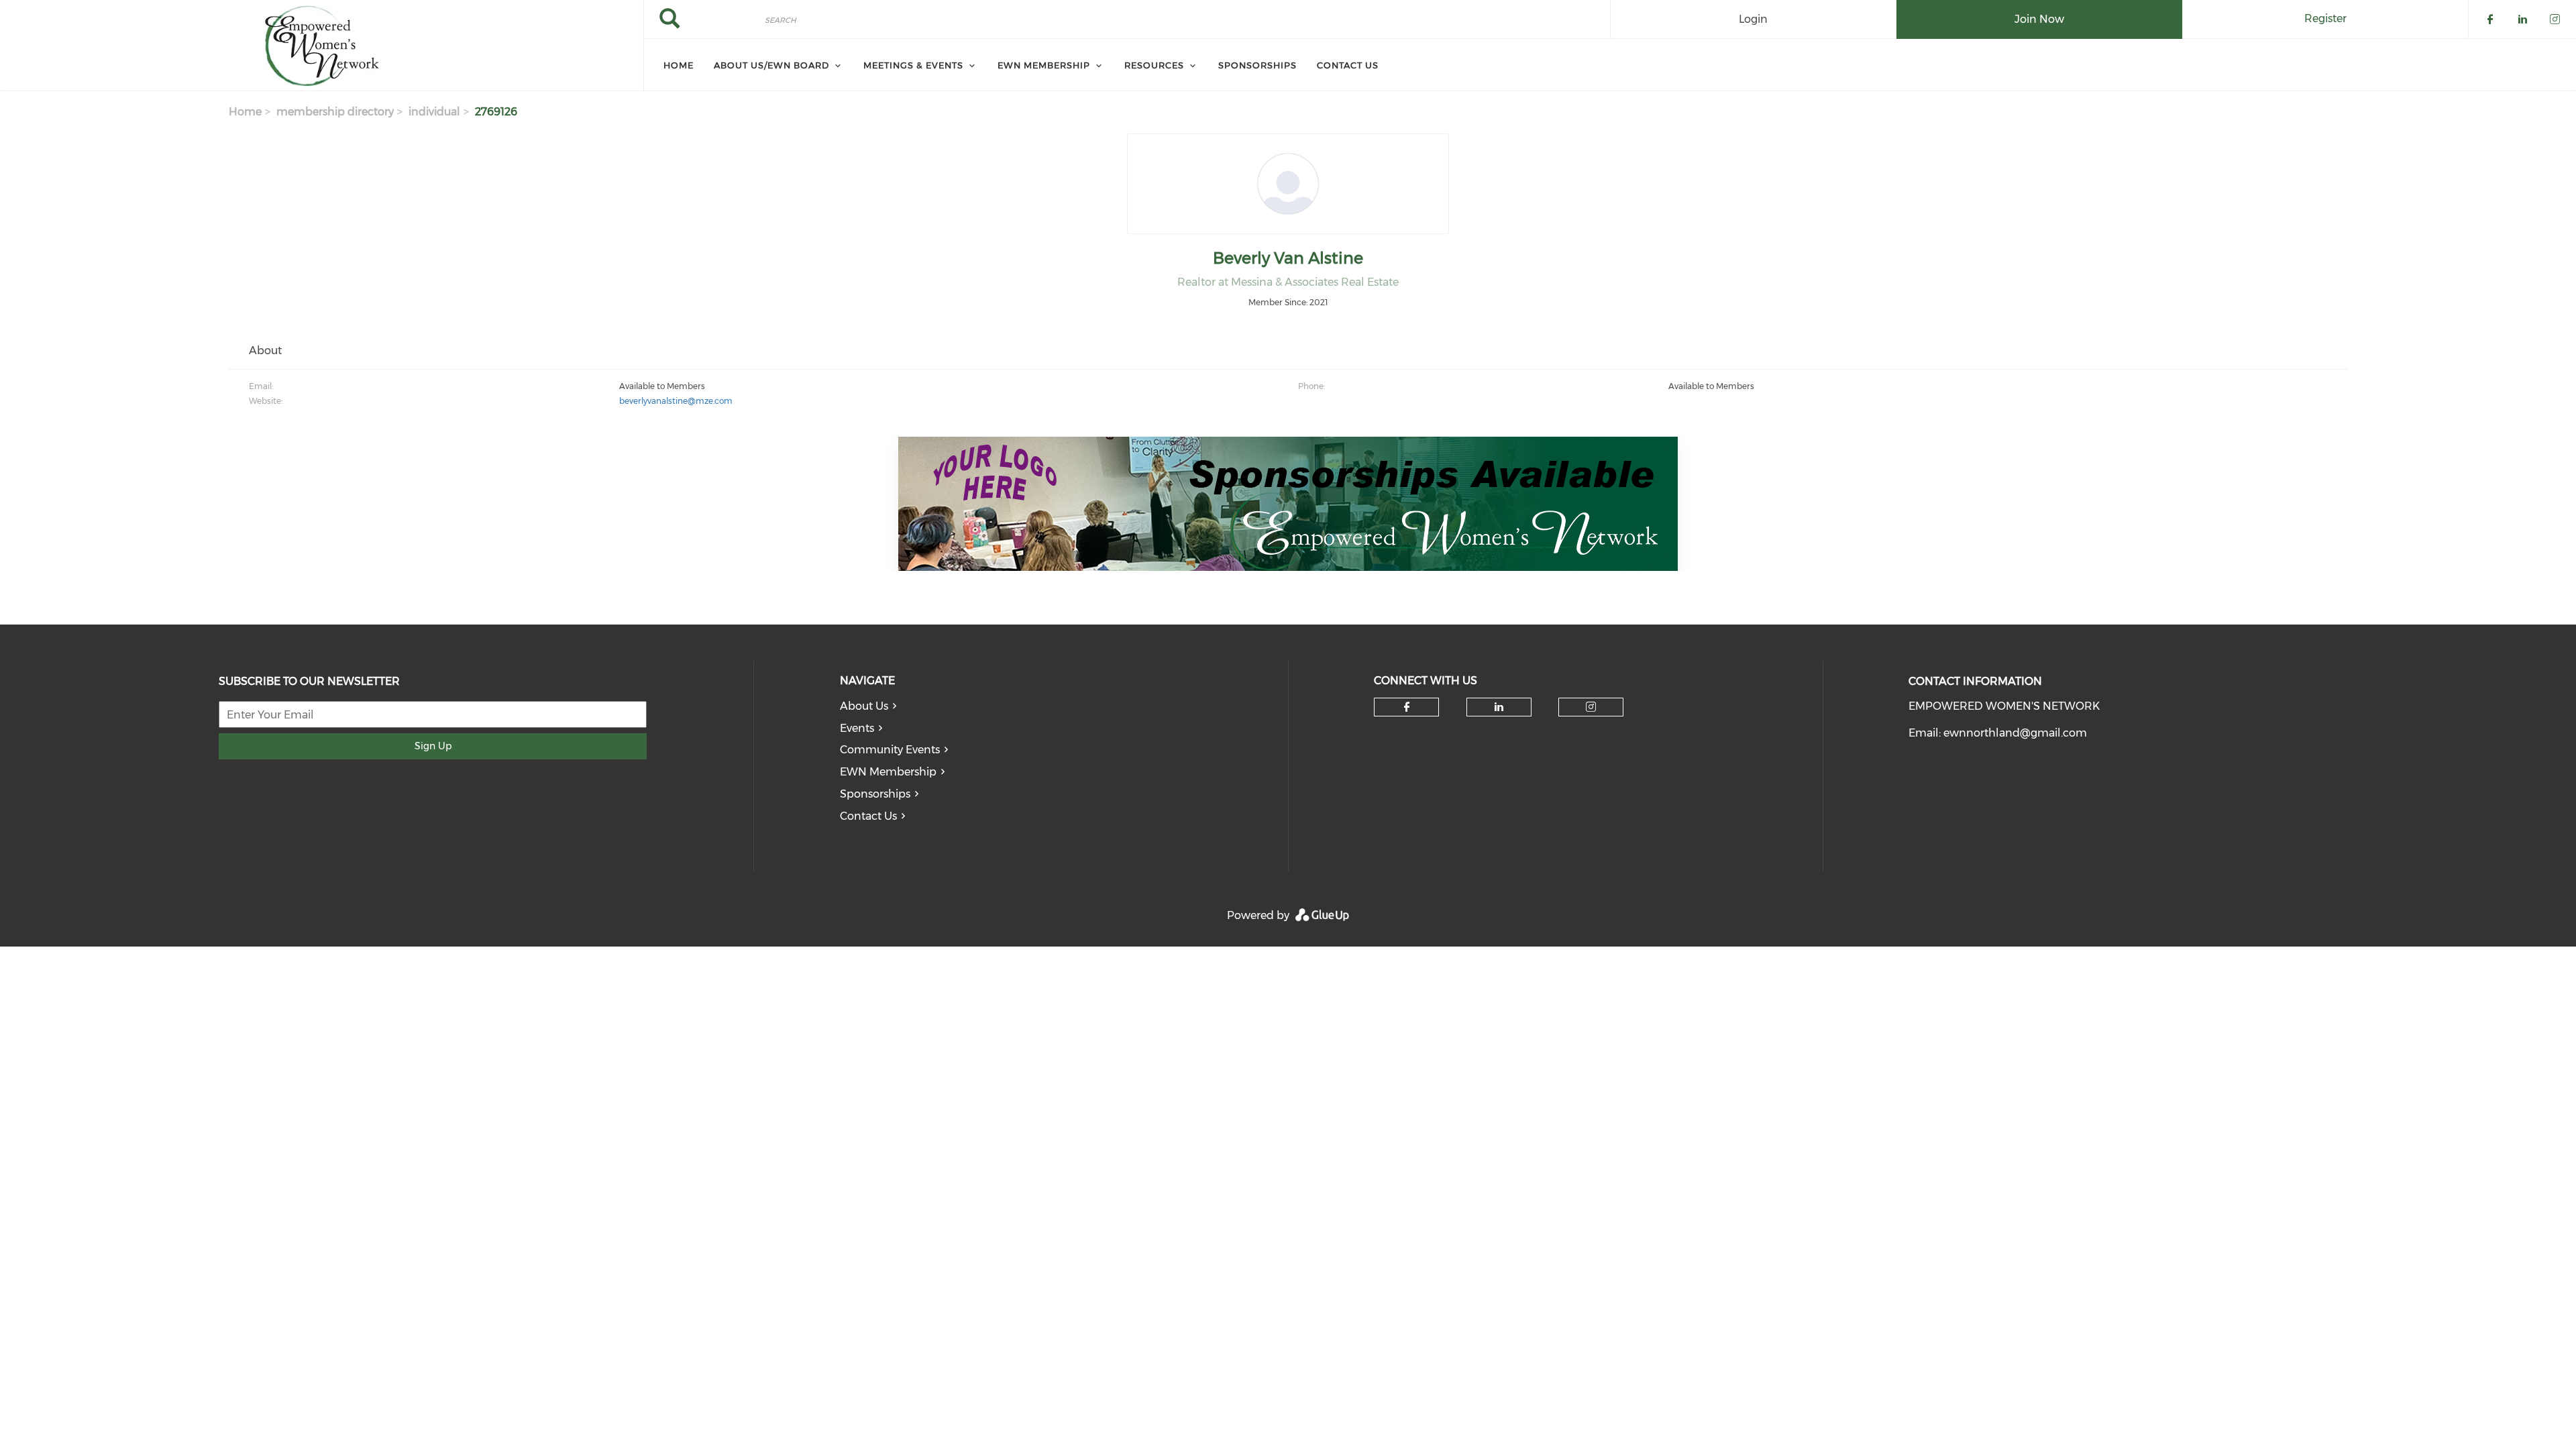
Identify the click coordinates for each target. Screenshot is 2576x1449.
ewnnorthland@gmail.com (2015, 733)
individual (434, 112)
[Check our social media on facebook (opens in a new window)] (1407, 707)
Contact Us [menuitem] (1348, 65)
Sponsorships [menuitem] (1257, 65)
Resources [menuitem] (1154, 65)
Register (2325, 18)
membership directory (335, 112)
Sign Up (433, 746)
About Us (864, 706)
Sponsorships (875, 794)
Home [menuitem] (679, 65)
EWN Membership (888, 772)
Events (857, 728)
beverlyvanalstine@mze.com (676, 401)
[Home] (322, 46)
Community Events (890, 750)
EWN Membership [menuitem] (1044, 65)
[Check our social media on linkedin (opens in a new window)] (1499, 707)
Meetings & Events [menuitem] (913, 65)
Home (245, 112)
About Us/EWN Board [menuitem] (771, 65)
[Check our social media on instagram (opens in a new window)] (1591, 707)
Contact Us (868, 816)
